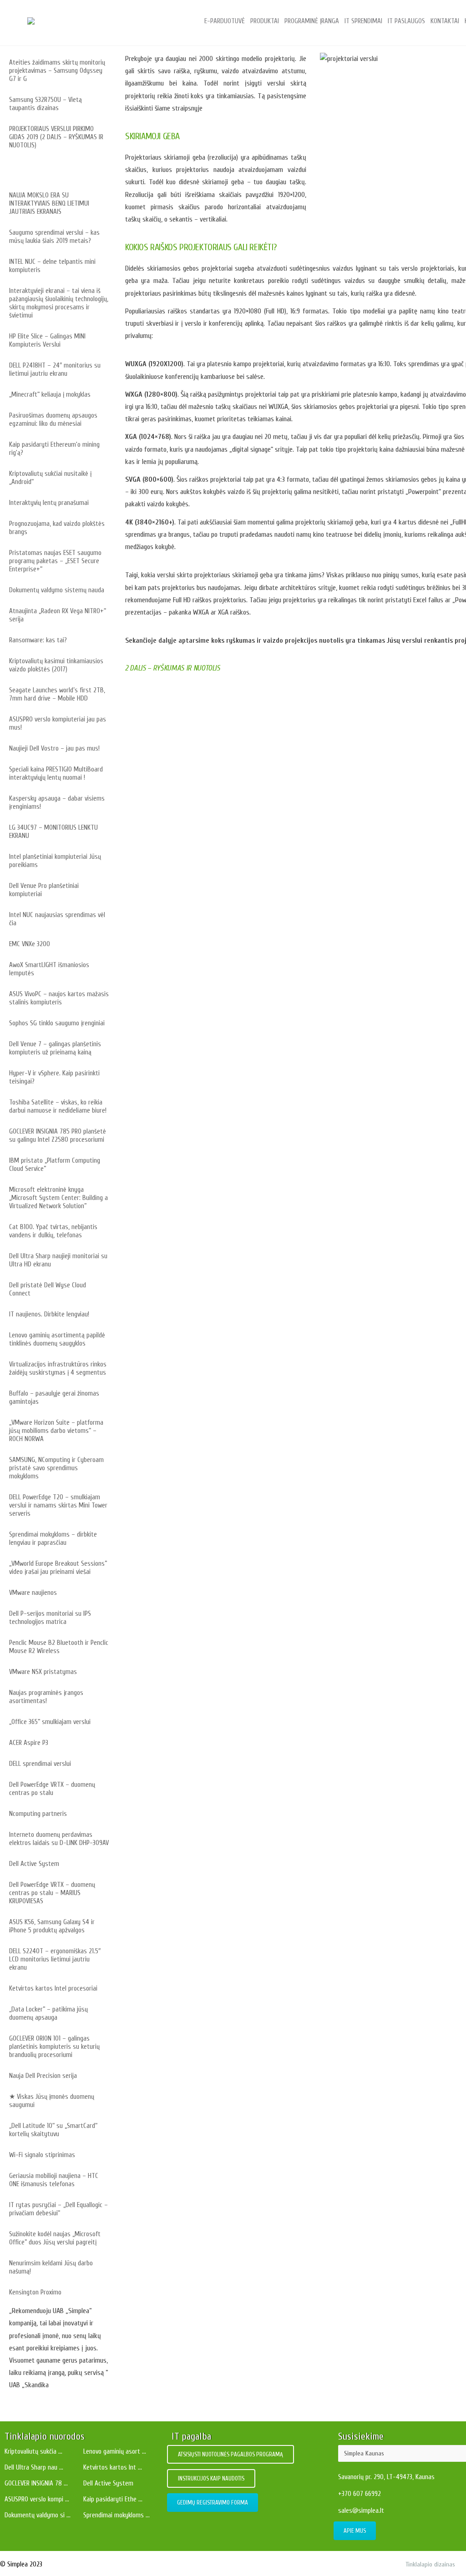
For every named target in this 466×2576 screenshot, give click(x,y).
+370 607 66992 (360, 2494)
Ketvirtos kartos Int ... (113, 2468)
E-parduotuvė (225, 21)
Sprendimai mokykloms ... (116, 2515)
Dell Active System (108, 2483)
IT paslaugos (406, 21)
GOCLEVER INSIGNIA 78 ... (36, 2483)
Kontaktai (445, 21)
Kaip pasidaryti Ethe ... (113, 2499)
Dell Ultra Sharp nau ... (34, 2468)
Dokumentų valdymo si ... (38, 2515)
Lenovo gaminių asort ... (115, 2452)
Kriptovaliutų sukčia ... (33, 2452)
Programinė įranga (312, 21)
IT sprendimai (363, 21)
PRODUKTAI (265, 21)
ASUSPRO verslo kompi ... (37, 2499)
